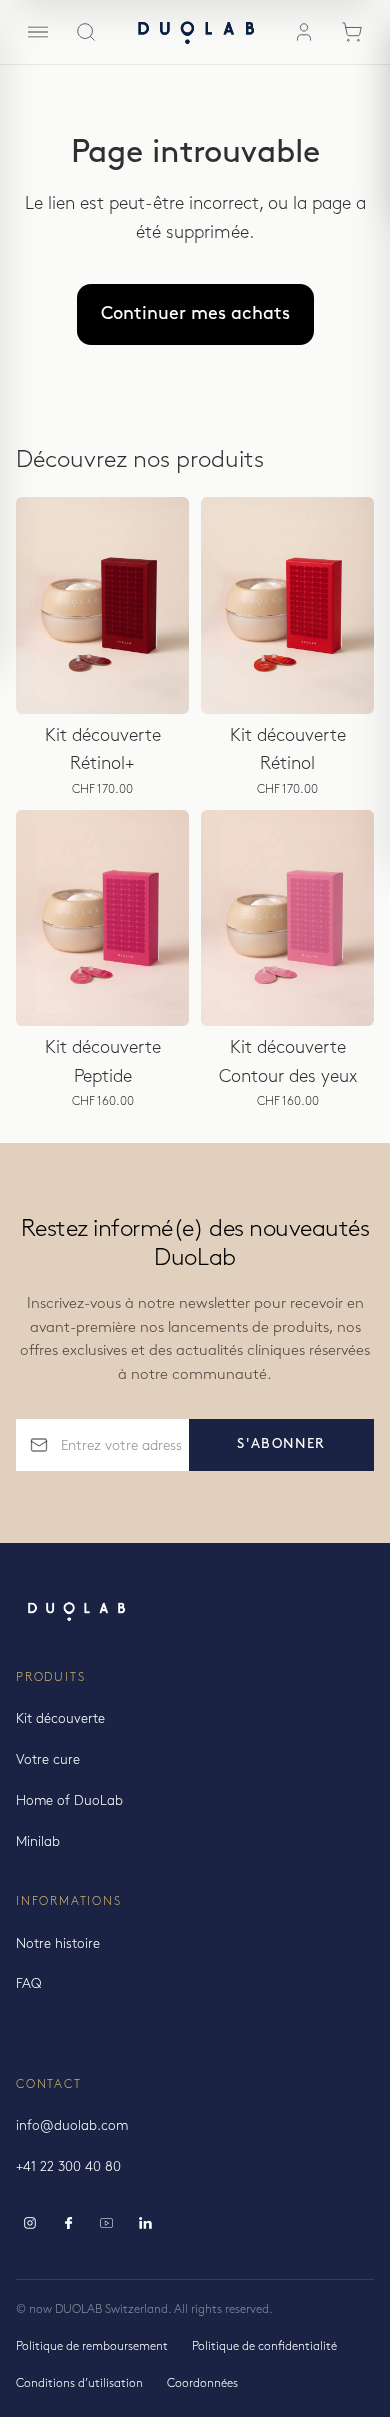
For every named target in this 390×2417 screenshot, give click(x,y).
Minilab (38, 1842)
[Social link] (30, 2223)
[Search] (86, 32)
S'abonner (281, 1444)
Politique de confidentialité (264, 2346)
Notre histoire (58, 1944)
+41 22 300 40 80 (68, 2167)
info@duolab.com (72, 2126)
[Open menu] (38, 32)
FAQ (28, 1984)
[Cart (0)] (352, 32)
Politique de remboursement (92, 2346)
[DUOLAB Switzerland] (195, 32)
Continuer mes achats (195, 314)
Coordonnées (202, 2383)
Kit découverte (60, 1719)
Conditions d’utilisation (79, 2383)
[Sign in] (304, 32)
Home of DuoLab (69, 1801)
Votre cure (48, 1760)
